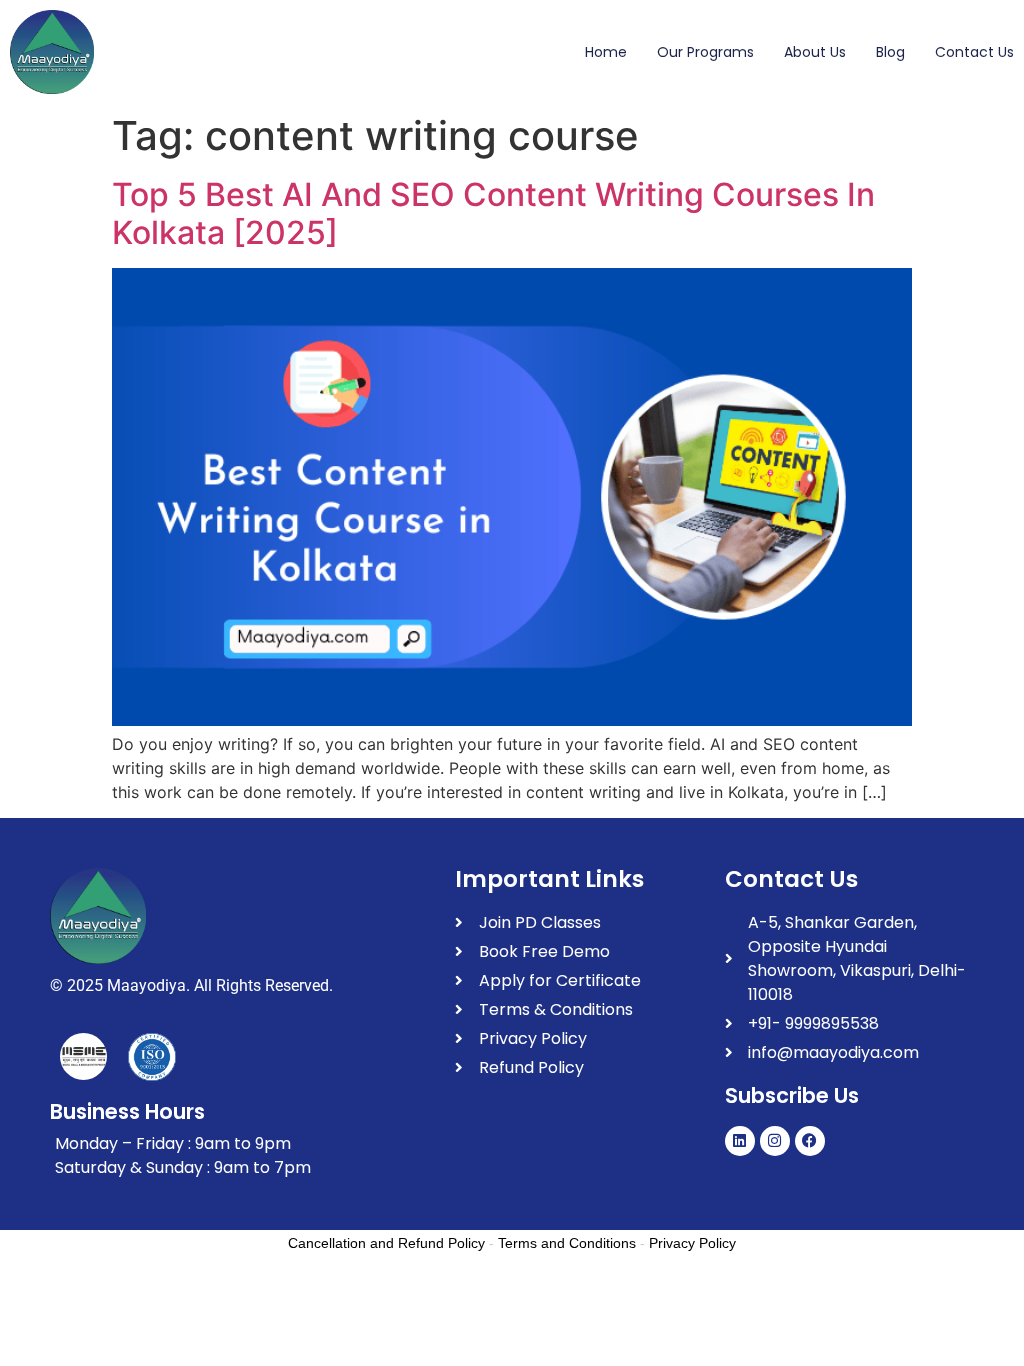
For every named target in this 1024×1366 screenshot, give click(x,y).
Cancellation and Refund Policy (386, 1243)
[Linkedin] (740, 1141)
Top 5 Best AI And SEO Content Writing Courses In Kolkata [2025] (493, 213)
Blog (890, 52)
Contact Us (974, 52)
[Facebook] (810, 1141)
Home (606, 52)
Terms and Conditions (567, 1243)
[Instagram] (775, 1141)
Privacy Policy (692, 1243)
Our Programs (705, 52)
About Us (815, 52)
